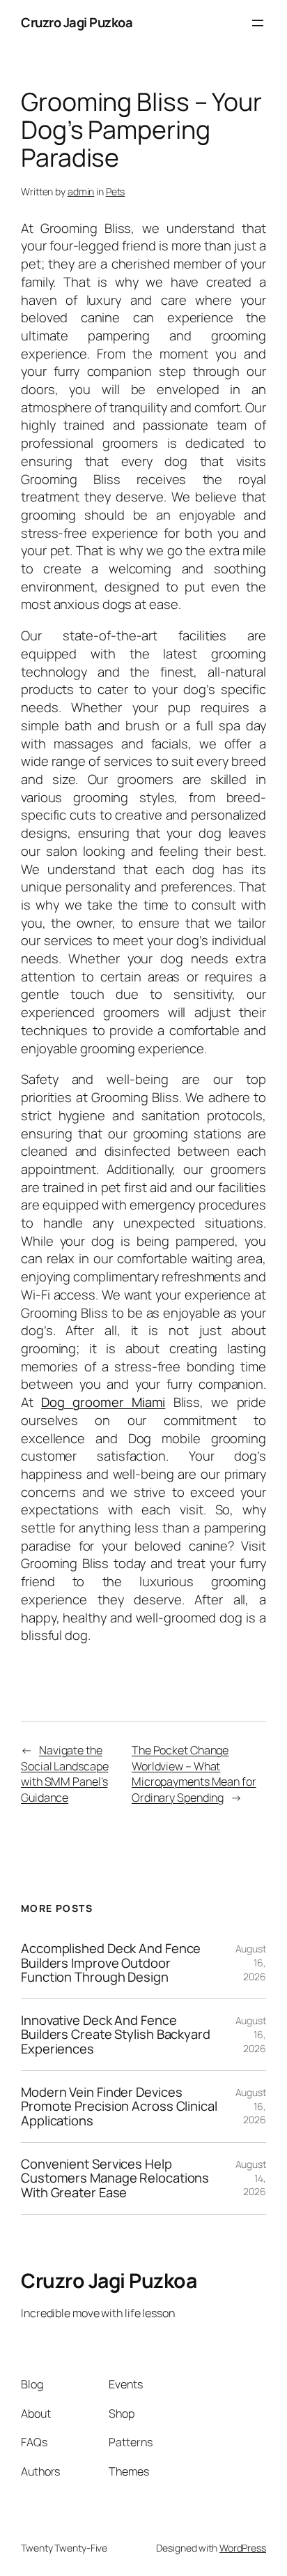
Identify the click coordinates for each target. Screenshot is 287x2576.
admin (81, 191)
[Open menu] (258, 23)
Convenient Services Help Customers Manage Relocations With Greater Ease (115, 2178)
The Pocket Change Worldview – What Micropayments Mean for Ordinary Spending (194, 1774)
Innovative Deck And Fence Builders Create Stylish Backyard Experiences (116, 2035)
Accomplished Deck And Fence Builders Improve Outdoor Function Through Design (111, 1963)
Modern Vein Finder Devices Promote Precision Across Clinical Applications (119, 2107)
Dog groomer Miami (103, 1402)
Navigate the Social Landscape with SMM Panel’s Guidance (64, 1774)
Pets (116, 191)
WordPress (243, 2548)
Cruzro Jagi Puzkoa (77, 22)
